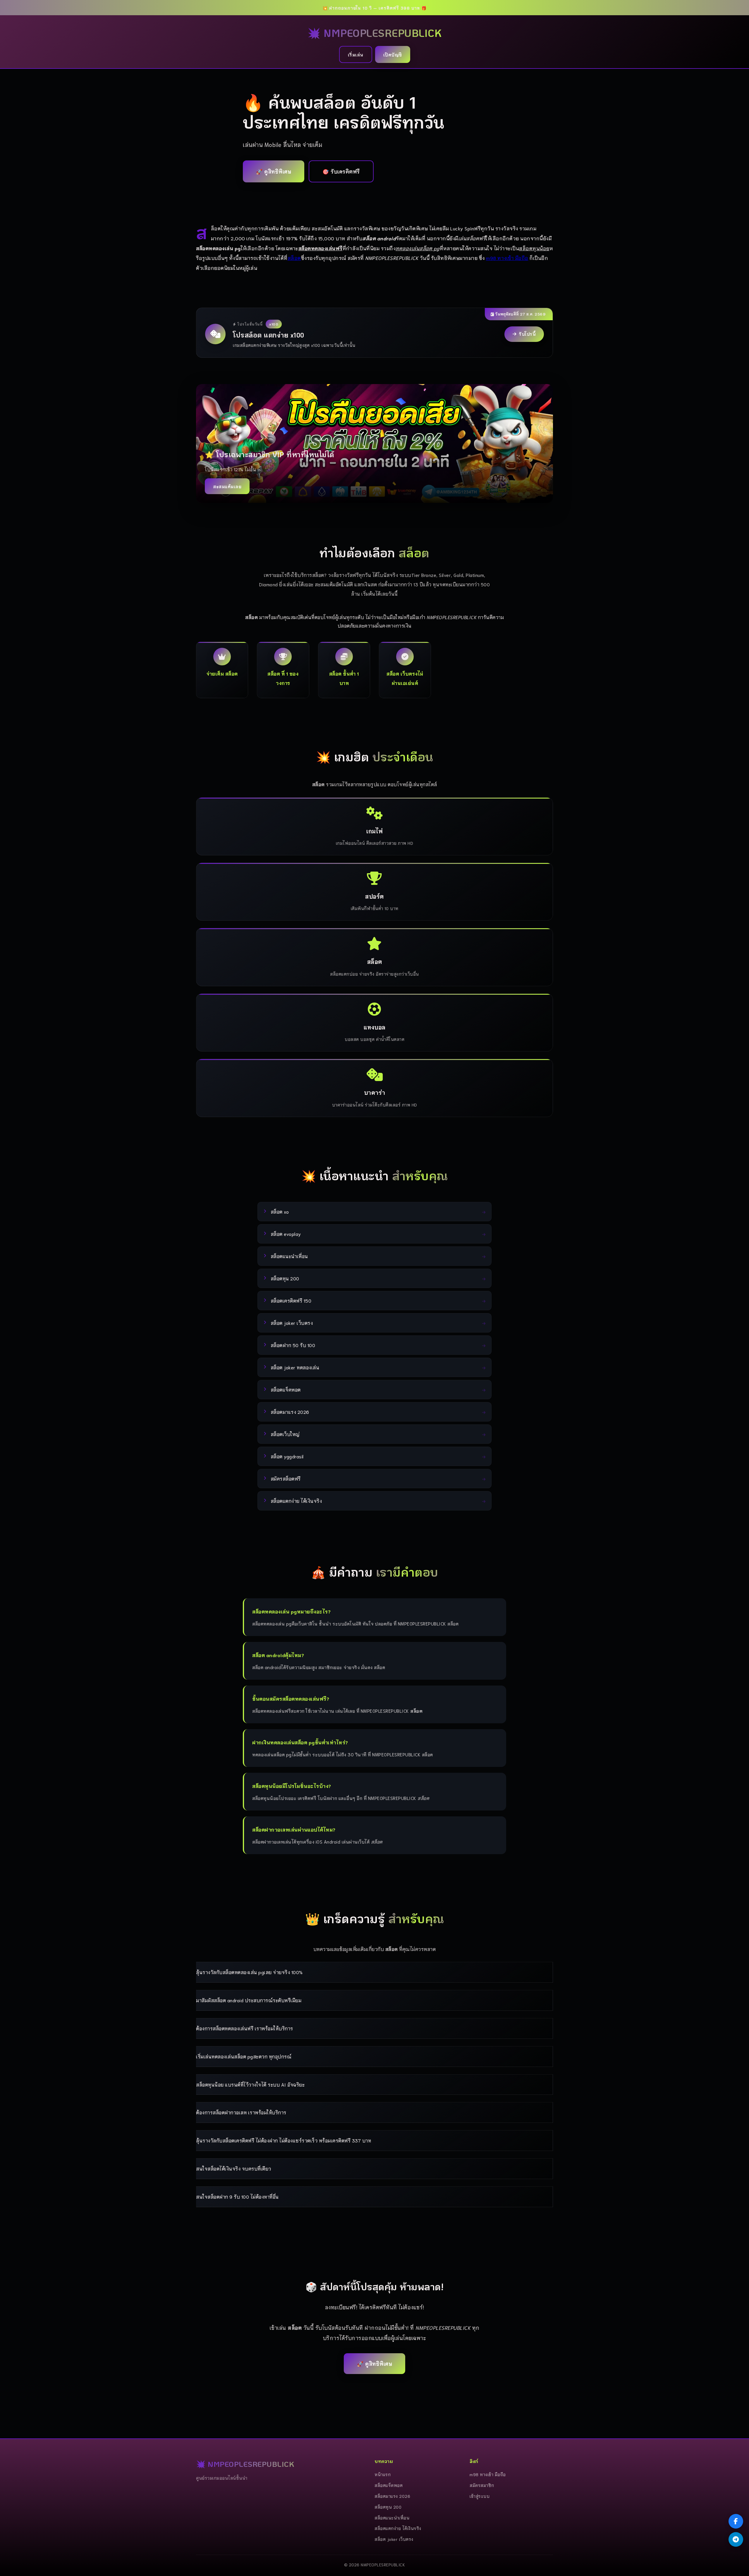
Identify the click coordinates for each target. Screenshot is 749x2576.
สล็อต (294, 258)
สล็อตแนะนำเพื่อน (392, 2518)
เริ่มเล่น (356, 54)
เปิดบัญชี (393, 54)
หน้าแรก (383, 2474)
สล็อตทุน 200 (388, 2507)
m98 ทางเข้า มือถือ (507, 258)
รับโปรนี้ (527, 334)
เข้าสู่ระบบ (480, 2496)
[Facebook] (736, 2521)
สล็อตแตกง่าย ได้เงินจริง (398, 2528)
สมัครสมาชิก (482, 2485)
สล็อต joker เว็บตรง (394, 2539)
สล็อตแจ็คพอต (389, 2485)
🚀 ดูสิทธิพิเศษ (274, 171)
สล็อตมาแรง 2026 (392, 2496)
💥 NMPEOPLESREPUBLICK (374, 33)
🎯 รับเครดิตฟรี (341, 171)
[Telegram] (736, 2539)
